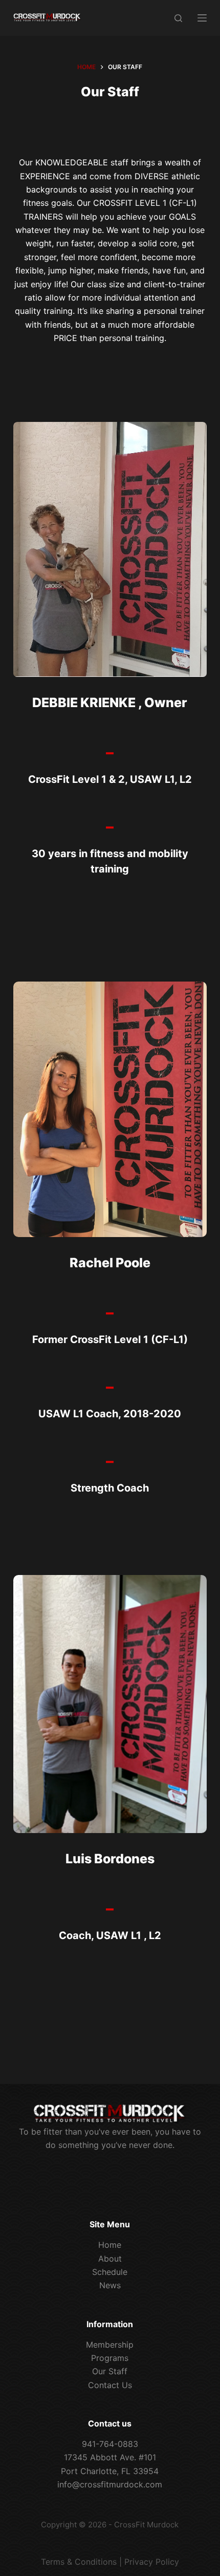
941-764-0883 (110, 2444)
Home (110, 2245)
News (110, 2285)
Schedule (110, 2272)
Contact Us (110, 2385)
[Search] (178, 18)
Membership (110, 2345)
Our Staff (110, 2371)
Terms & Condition (77, 2562)
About (110, 2259)
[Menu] (202, 18)
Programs (110, 2358)
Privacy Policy (152, 2562)
